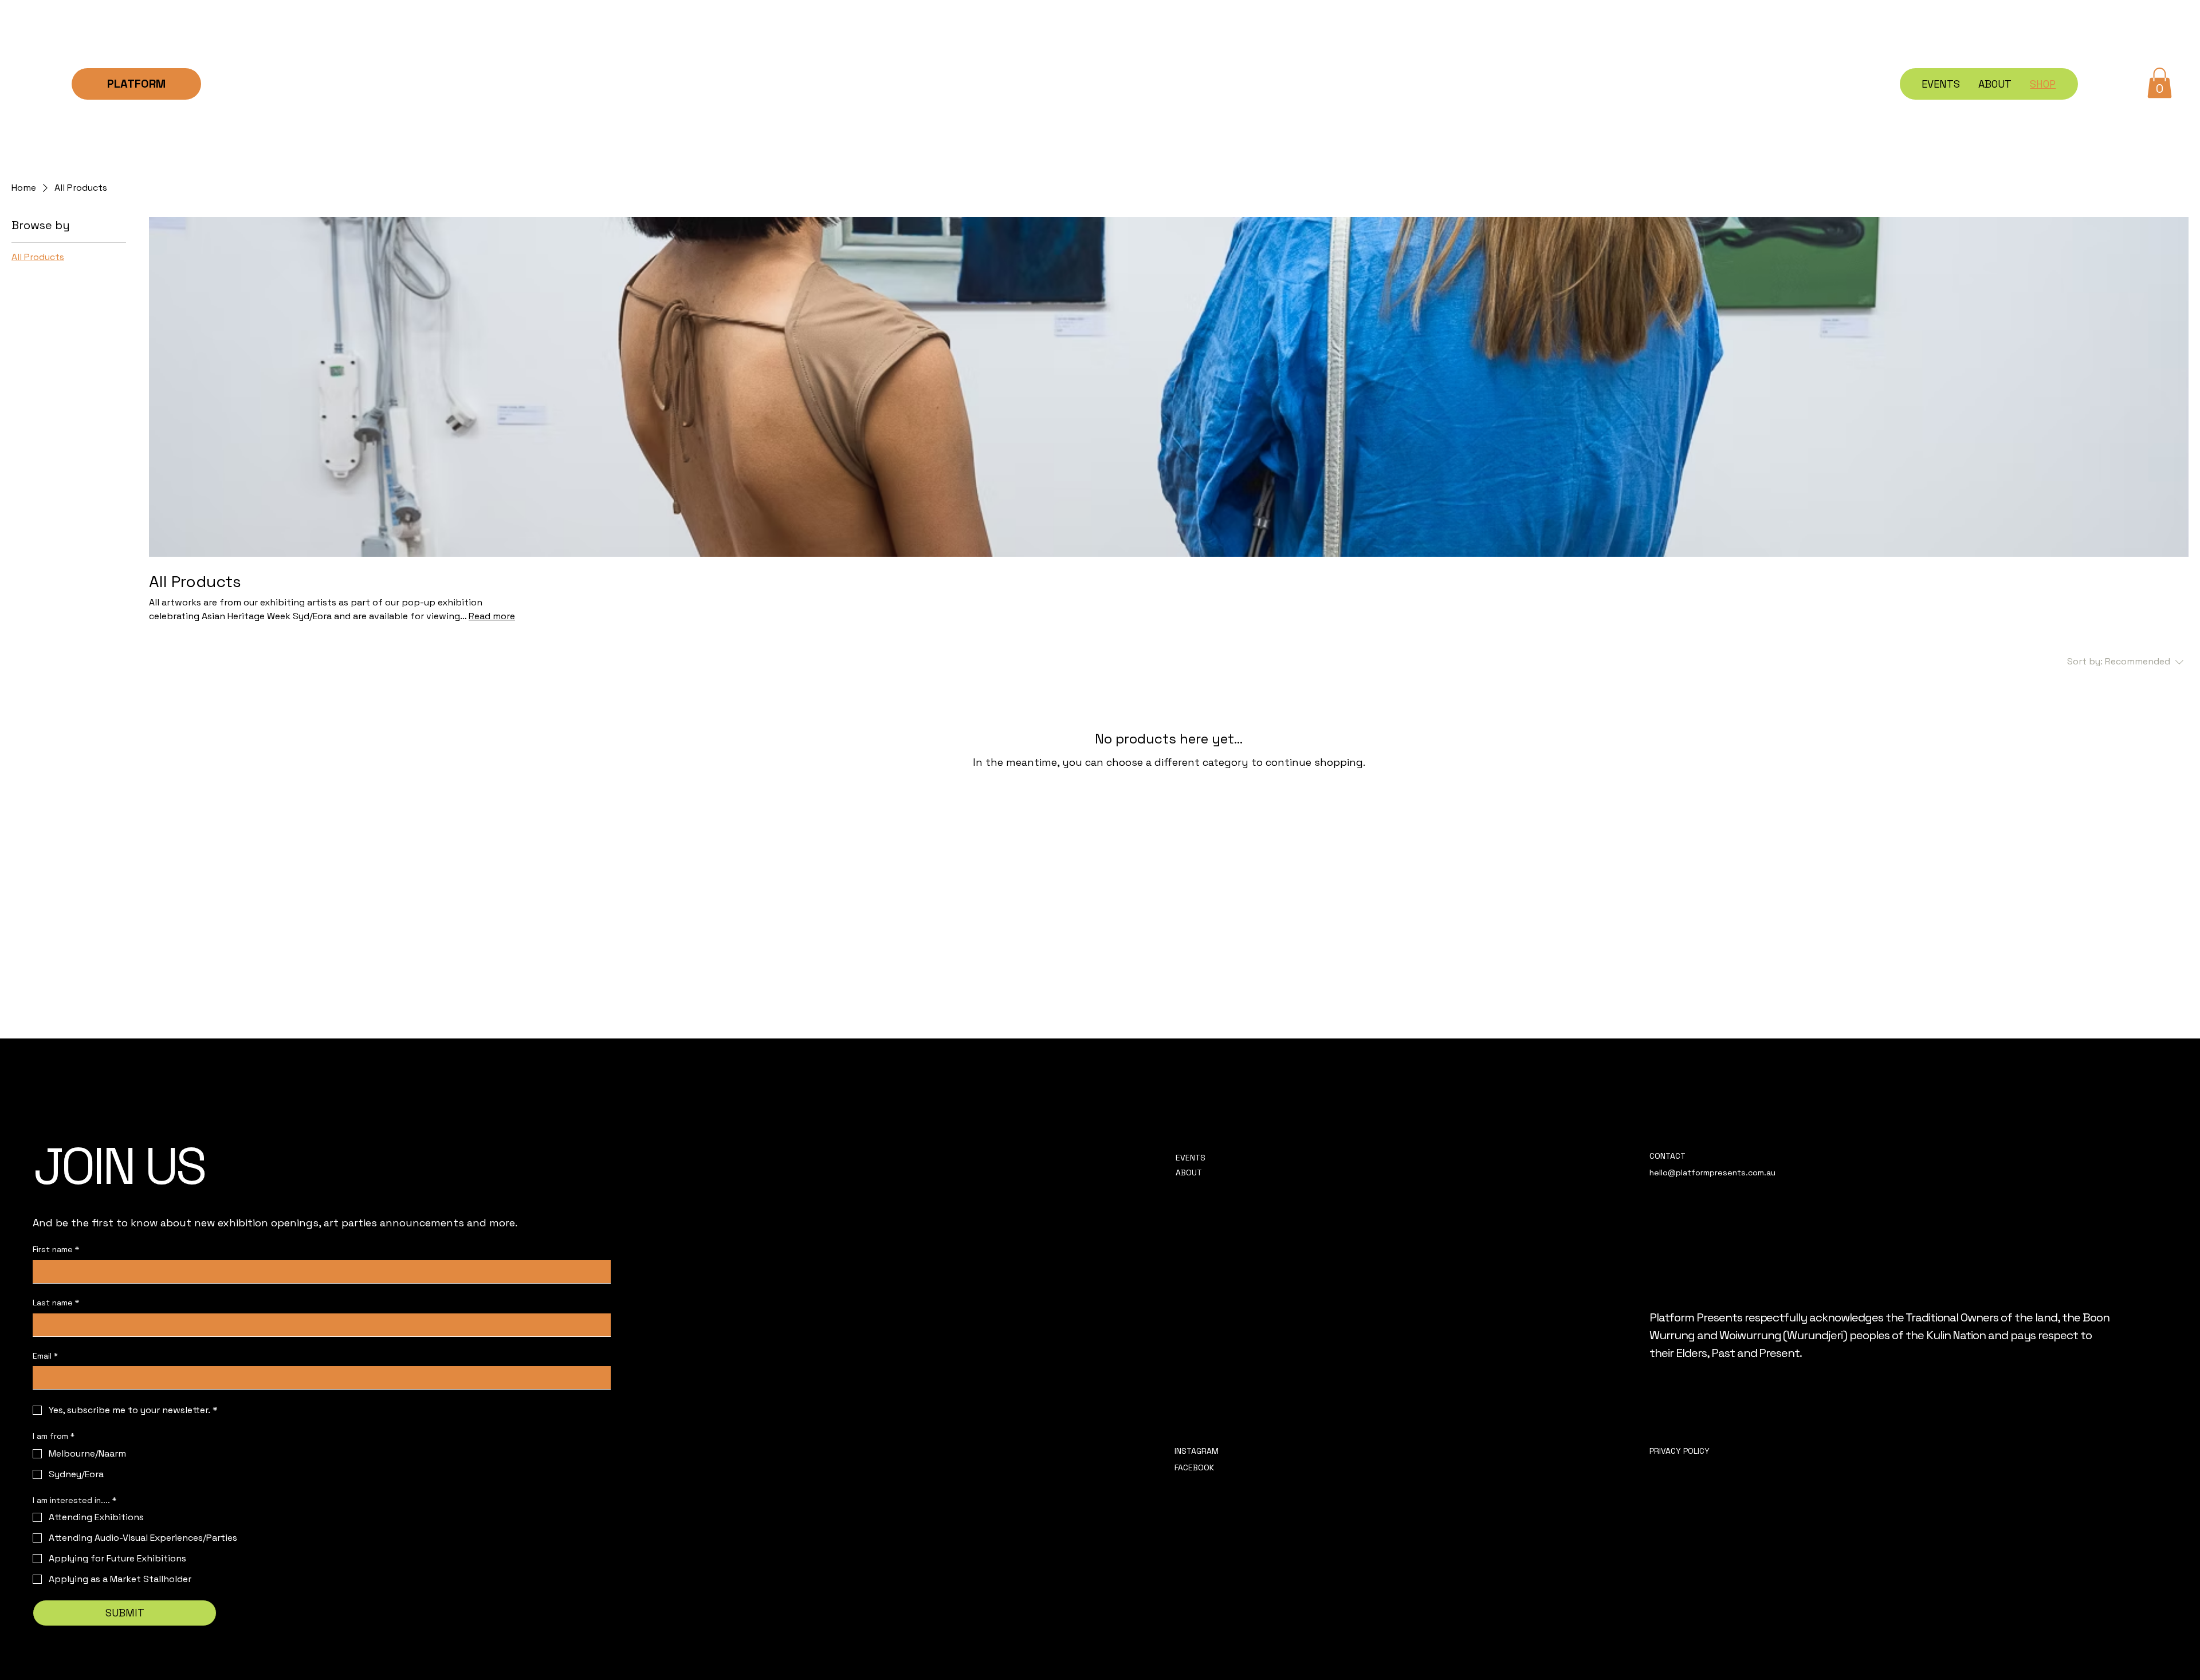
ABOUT (1189, 1173)
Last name (56, 1303)
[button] (2160, 83)
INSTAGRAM (1198, 1451)
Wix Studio (1179, 1654)
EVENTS (1191, 1158)
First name (56, 1249)
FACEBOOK (1194, 1467)
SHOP (1186, 1188)
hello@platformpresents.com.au (1712, 1173)
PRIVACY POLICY (1680, 1451)
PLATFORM (136, 84)
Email (45, 1356)
